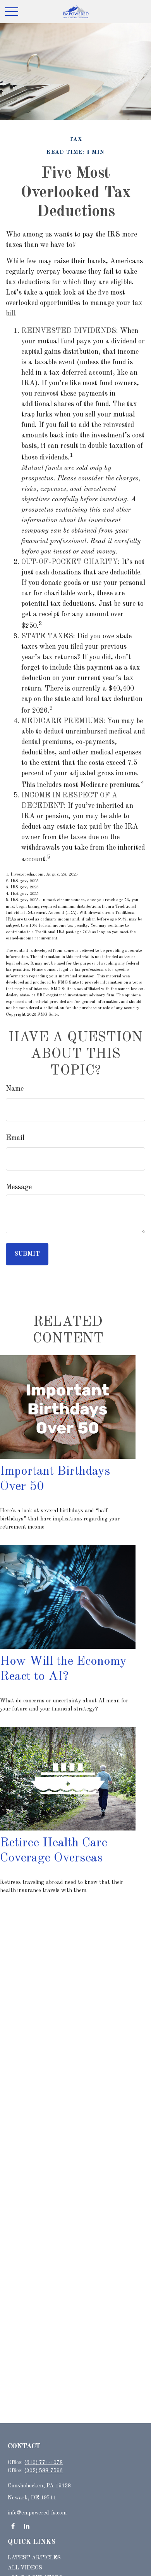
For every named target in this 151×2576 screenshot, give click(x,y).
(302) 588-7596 (43, 2471)
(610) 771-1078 (43, 2463)
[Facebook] (13, 2526)
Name (15, 1089)
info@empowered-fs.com (37, 2513)
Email (15, 1138)
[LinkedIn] (27, 2526)
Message (19, 1187)
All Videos (25, 2568)
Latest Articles (34, 2558)
